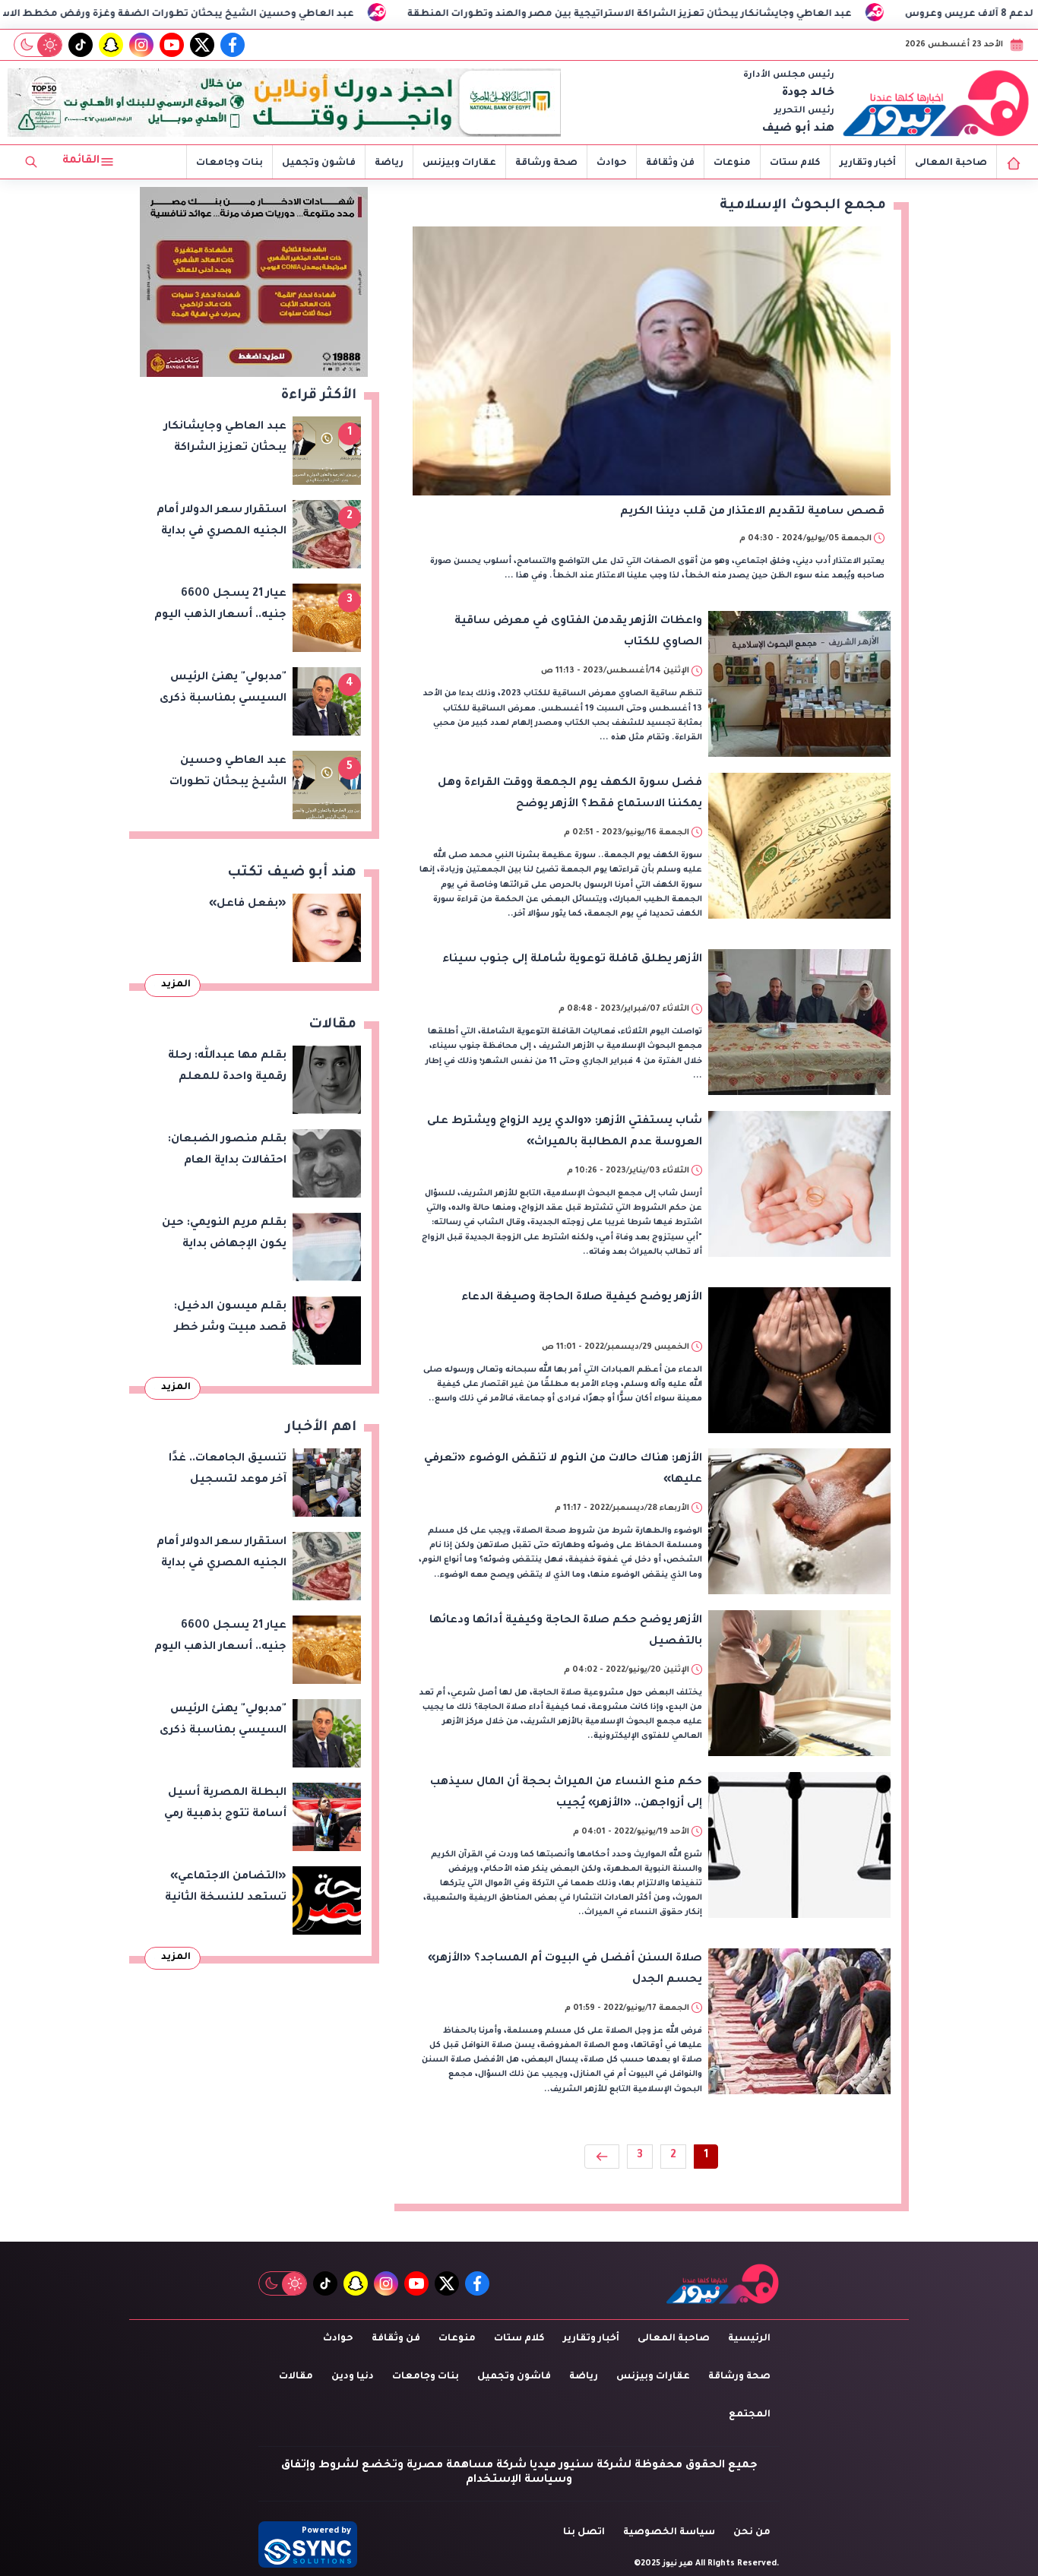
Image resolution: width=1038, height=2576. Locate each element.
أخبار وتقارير (868, 163)
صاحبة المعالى (951, 163)
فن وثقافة (670, 163)
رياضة (389, 163)
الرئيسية (749, 2339)
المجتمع (750, 2415)
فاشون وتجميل (319, 163)
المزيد (176, 985)
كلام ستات (795, 163)
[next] (602, 2157)
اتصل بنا (584, 2533)
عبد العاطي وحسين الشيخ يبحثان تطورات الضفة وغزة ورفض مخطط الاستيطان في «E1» (277, 14)
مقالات (296, 2377)
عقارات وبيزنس (459, 163)
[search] (31, 162)
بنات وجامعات (229, 163)
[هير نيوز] (936, 103)
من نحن (752, 2533)
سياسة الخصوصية (669, 2533)
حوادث (612, 163)
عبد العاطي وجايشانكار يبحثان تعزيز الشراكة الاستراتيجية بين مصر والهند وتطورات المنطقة (767, 14)
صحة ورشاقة (546, 163)
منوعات (732, 163)
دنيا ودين (353, 2377)
